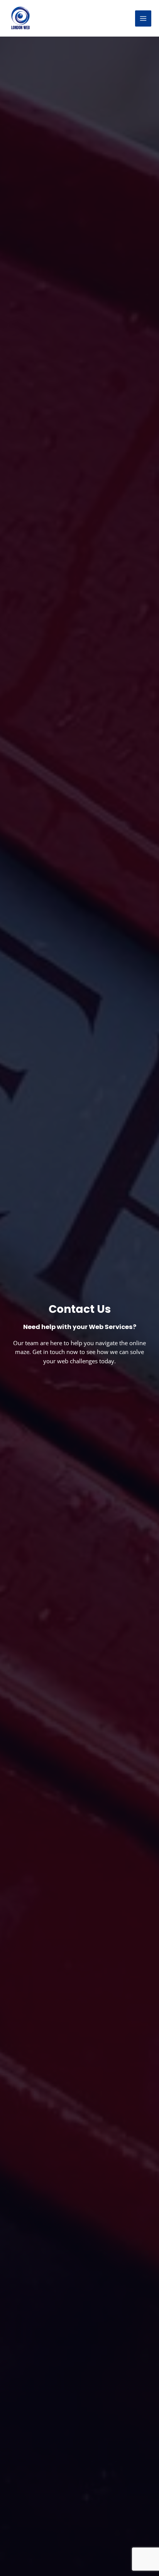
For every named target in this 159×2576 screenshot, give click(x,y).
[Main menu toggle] (143, 18)
